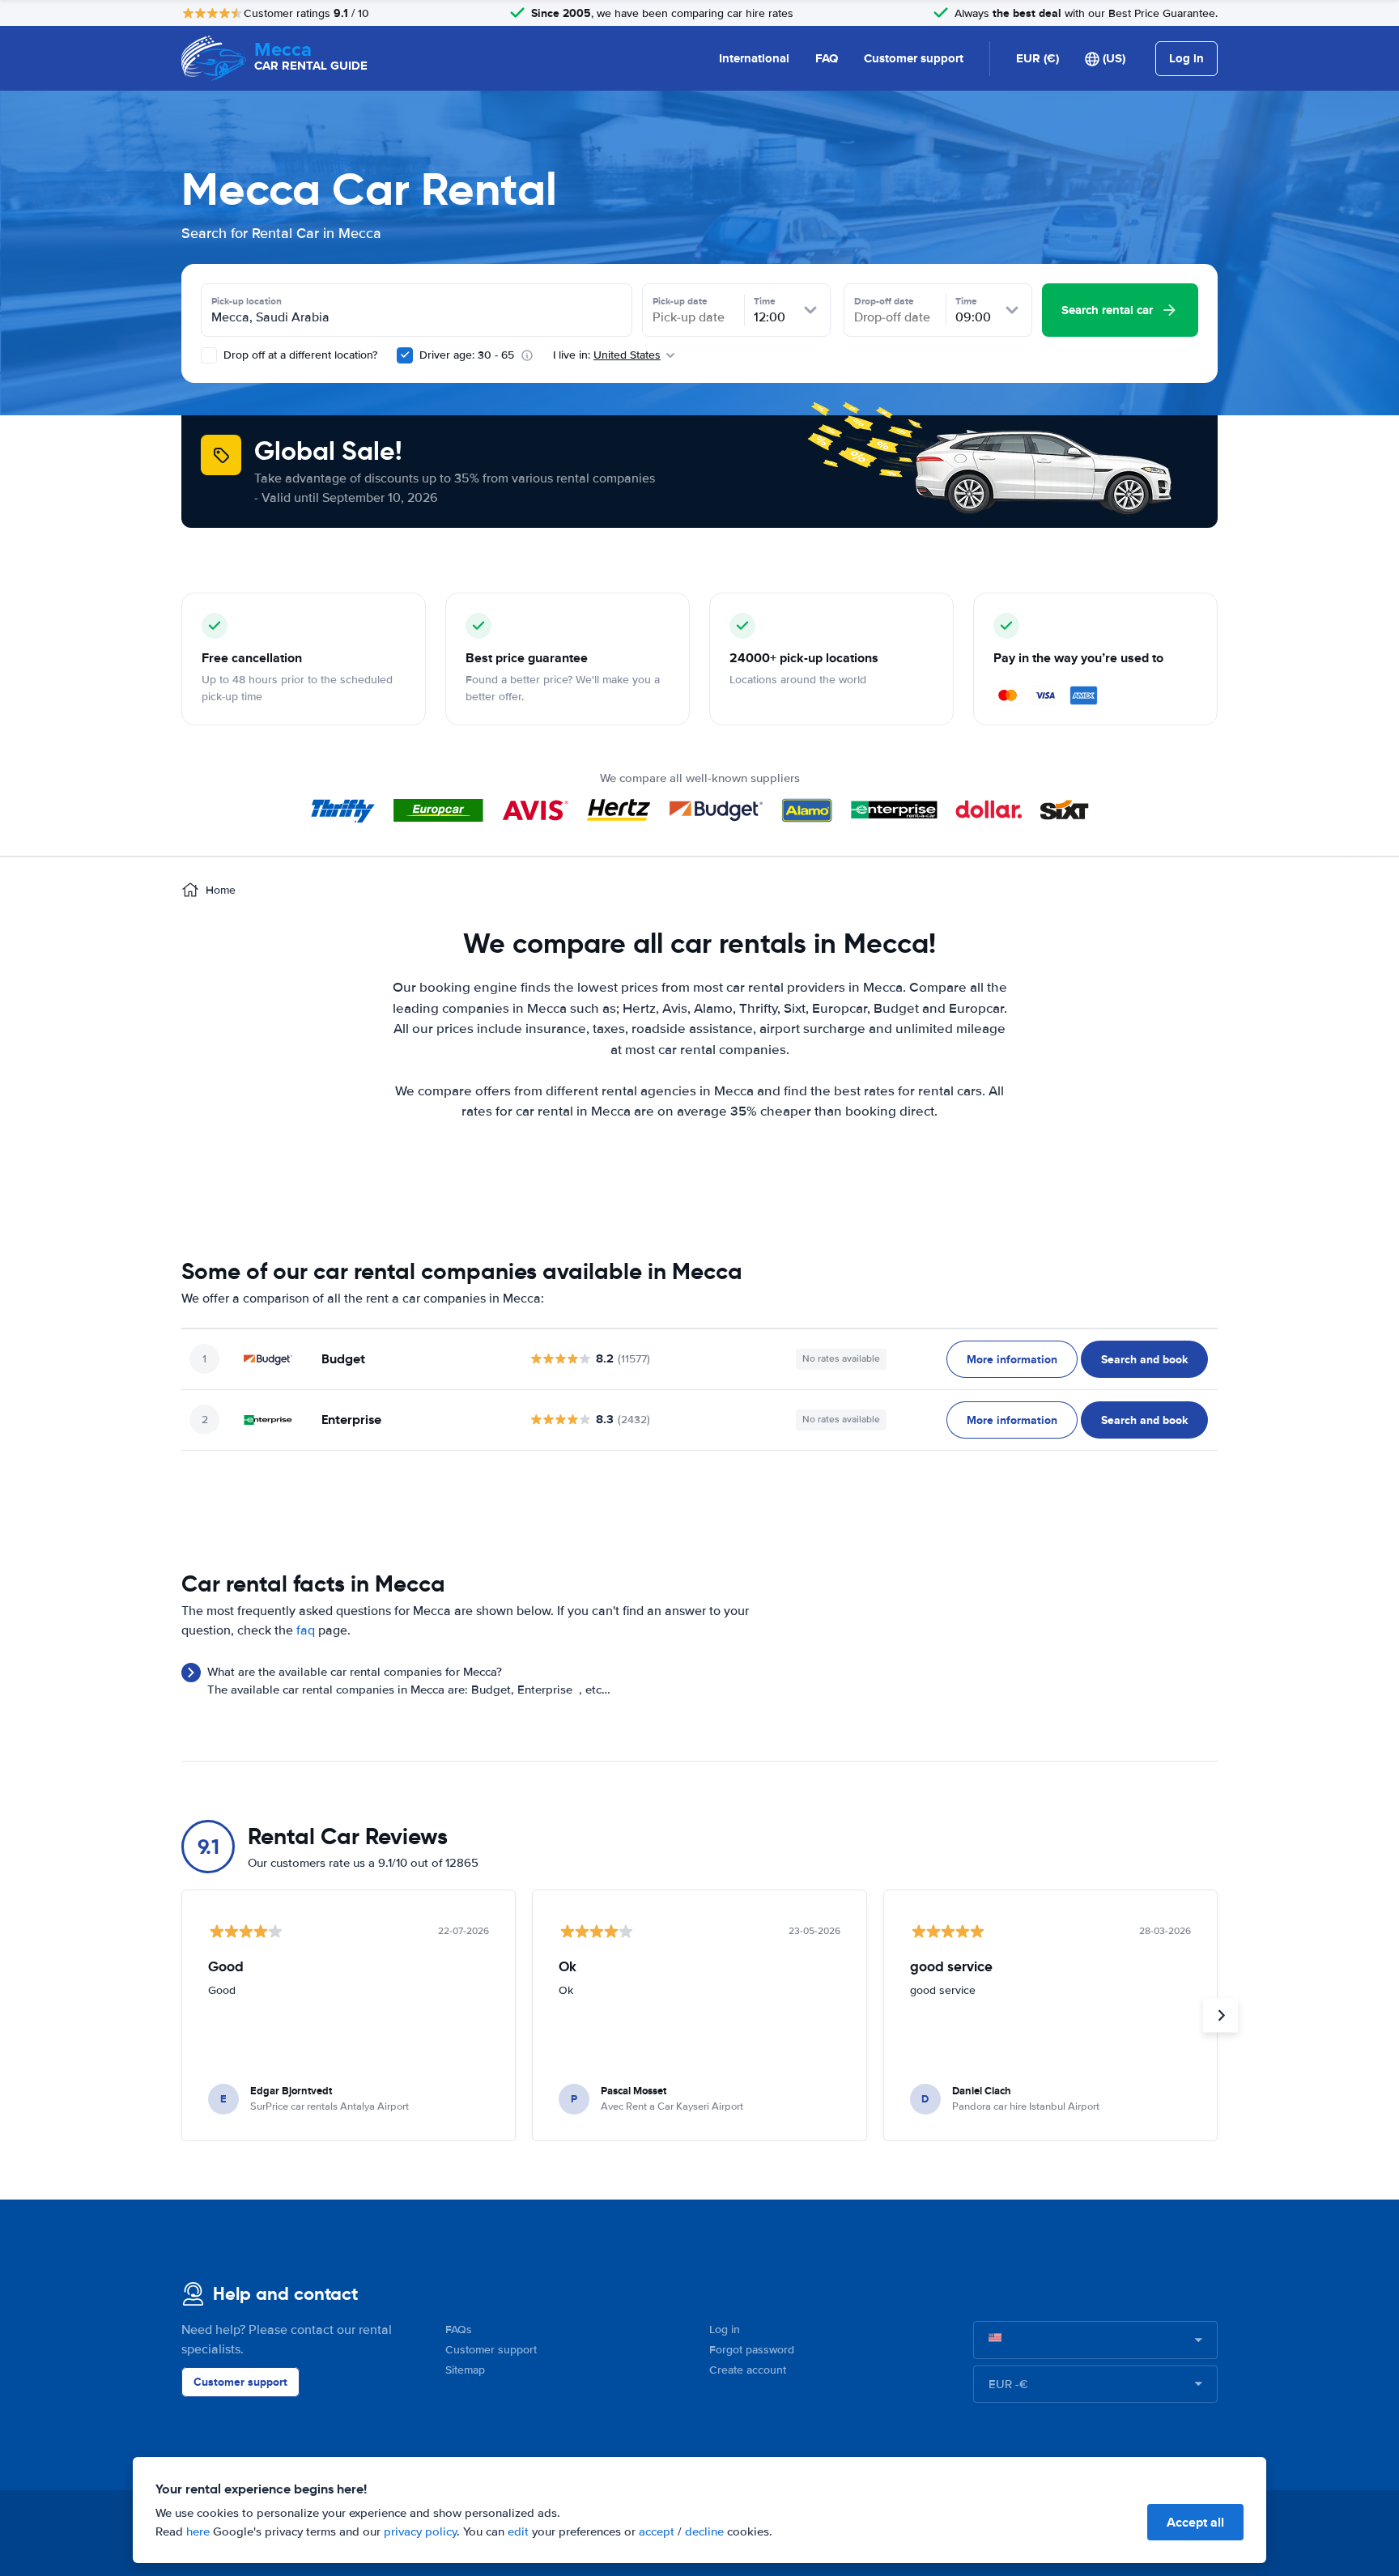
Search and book (1144, 1359)
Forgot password (752, 2350)
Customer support (914, 58)
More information (1012, 1359)
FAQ (827, 58)
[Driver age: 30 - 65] (405, 355)
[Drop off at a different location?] (209, 355)
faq (306, 1630)
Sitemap (465, 2370)
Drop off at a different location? (299, 355)
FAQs (459, 2329)
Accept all (1195, 2522)
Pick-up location (247, 301)
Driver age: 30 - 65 (467, 355)
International (754, 58)
